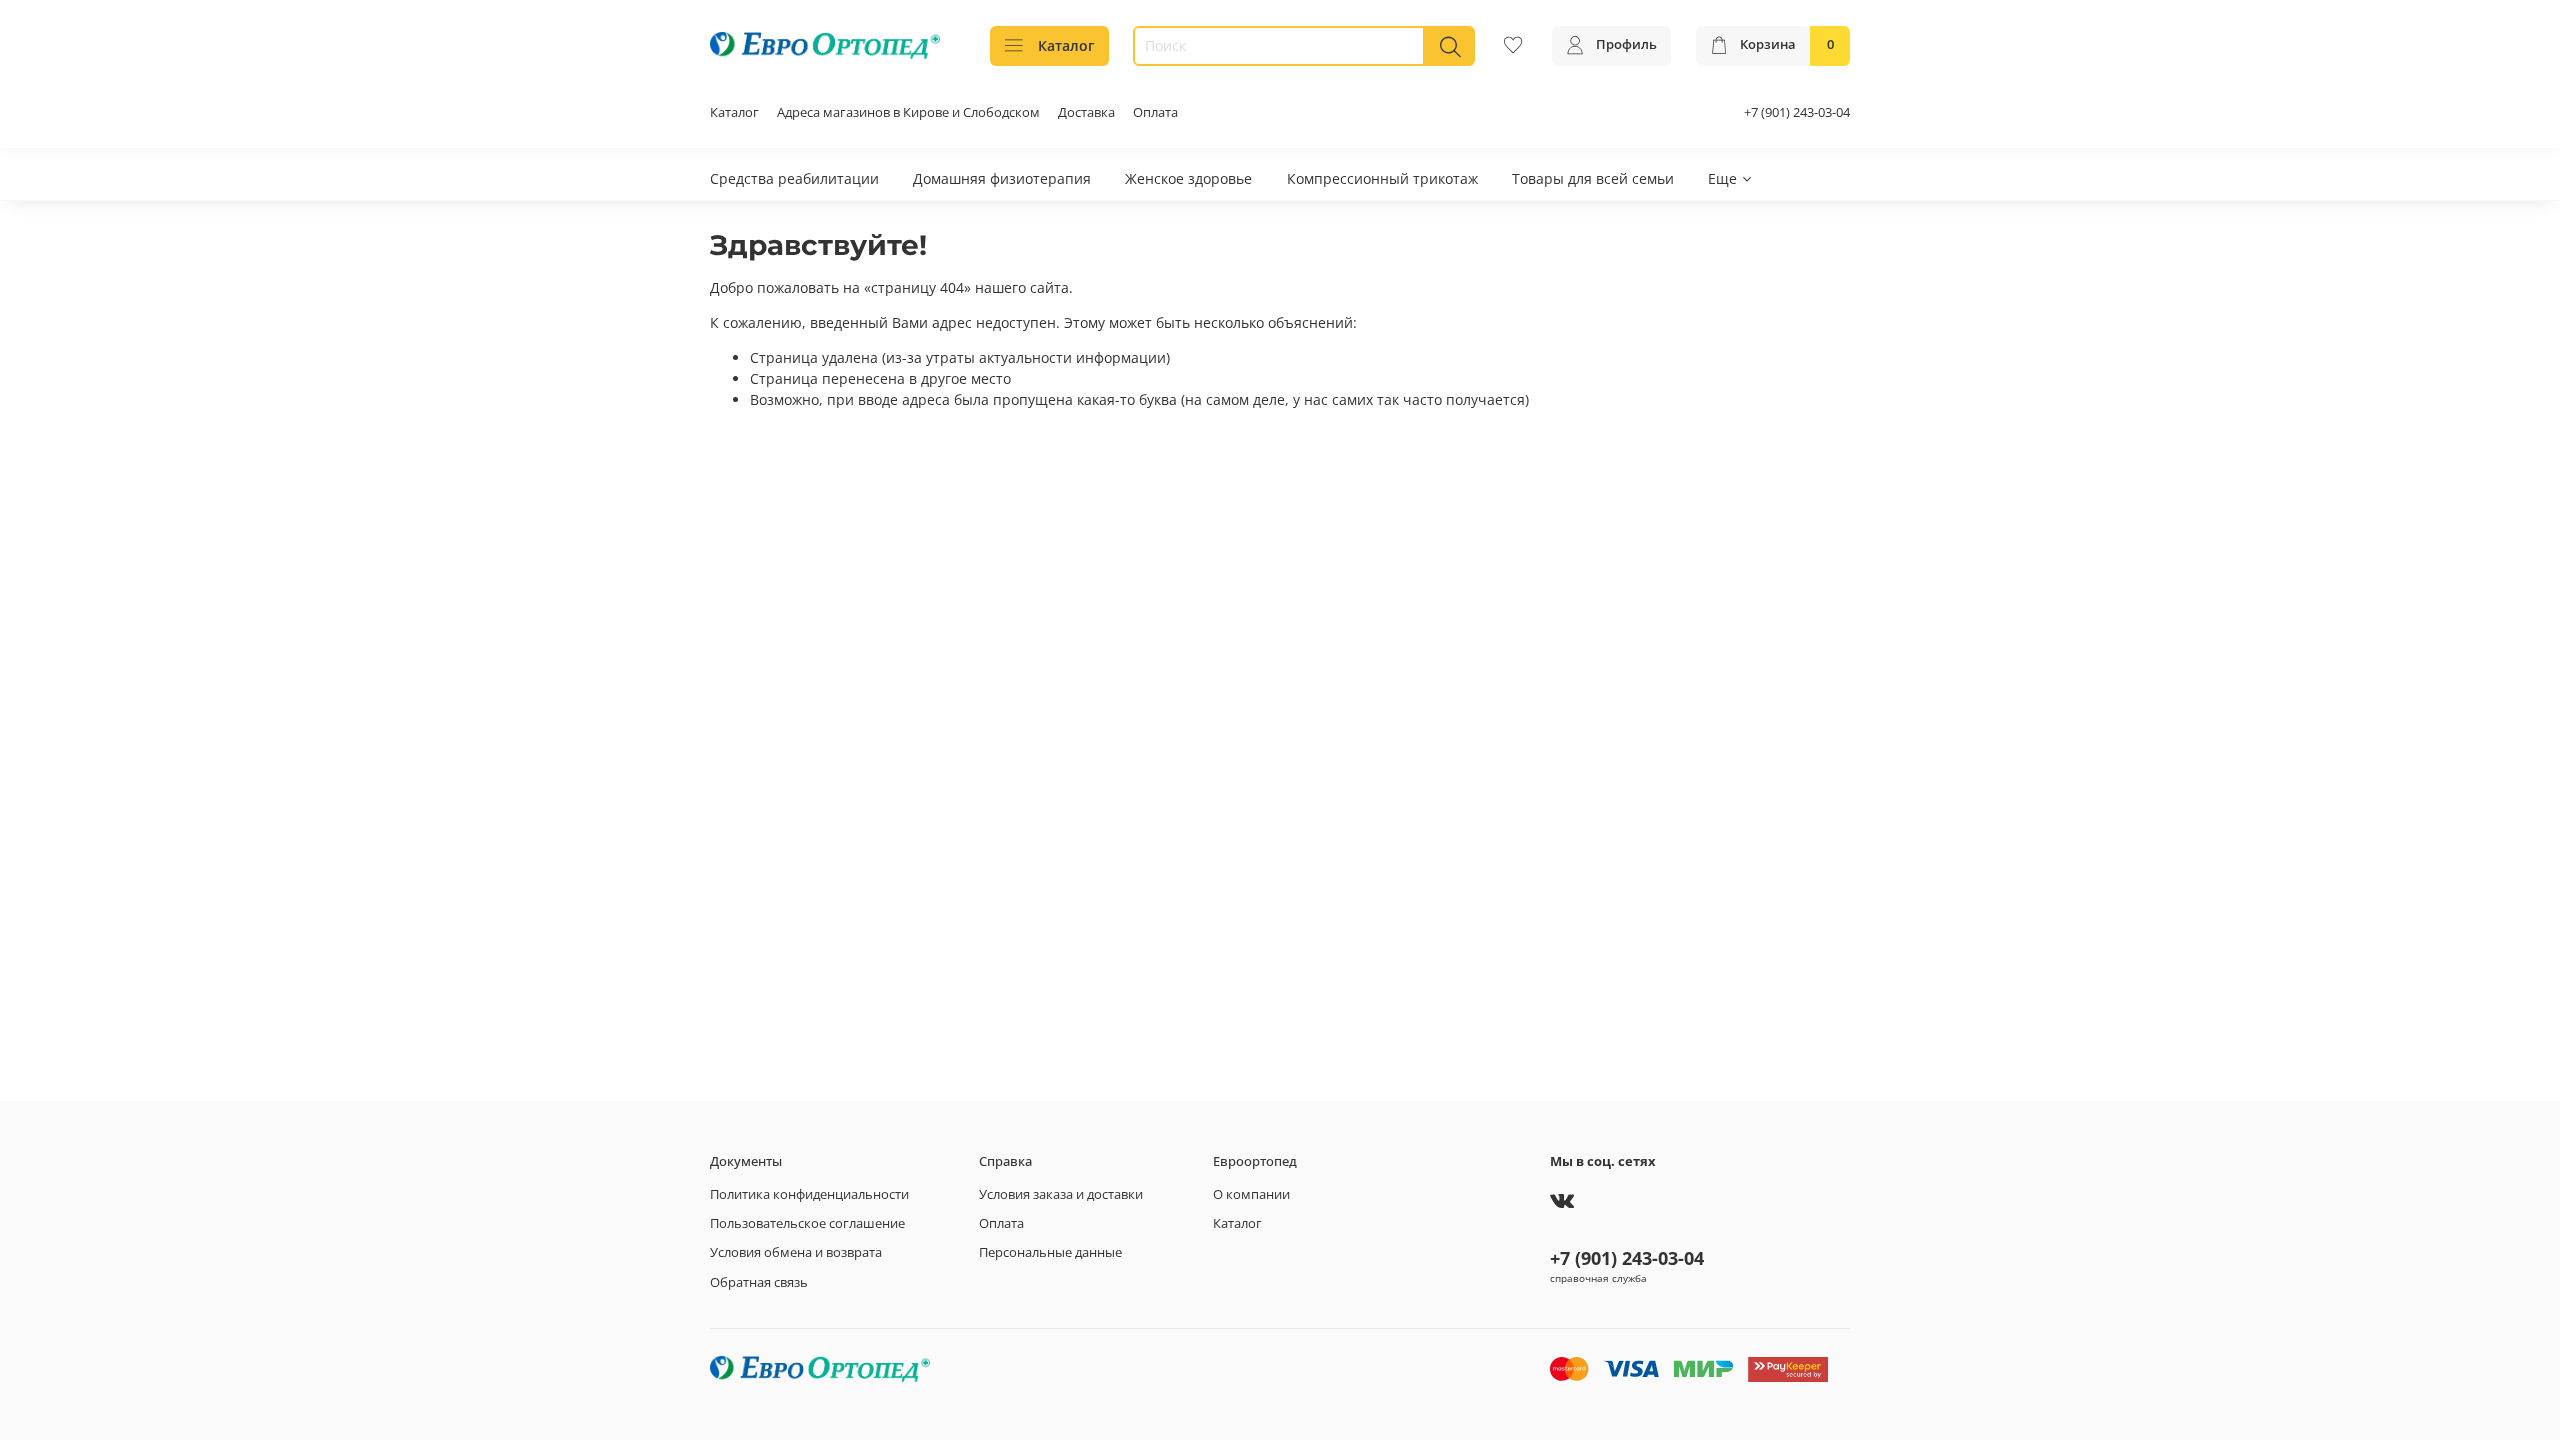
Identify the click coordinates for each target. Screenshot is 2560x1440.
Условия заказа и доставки (1061, 1194)
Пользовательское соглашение (807, 1223)
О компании (1251, 1194)
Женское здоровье (1188, 178)
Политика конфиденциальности (809, 1194)
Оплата (1155, 112)
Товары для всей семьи (1593, 178)
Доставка (1086, 112)
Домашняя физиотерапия (1002, 178)
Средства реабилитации (794, 178)
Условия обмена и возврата (796, 1252)
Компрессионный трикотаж (1382, 178)
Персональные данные (1050, 1252)
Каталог (1066, 45)
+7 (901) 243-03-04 (1797, 112)
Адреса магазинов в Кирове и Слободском (908, 112)
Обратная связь (759, 1282)
